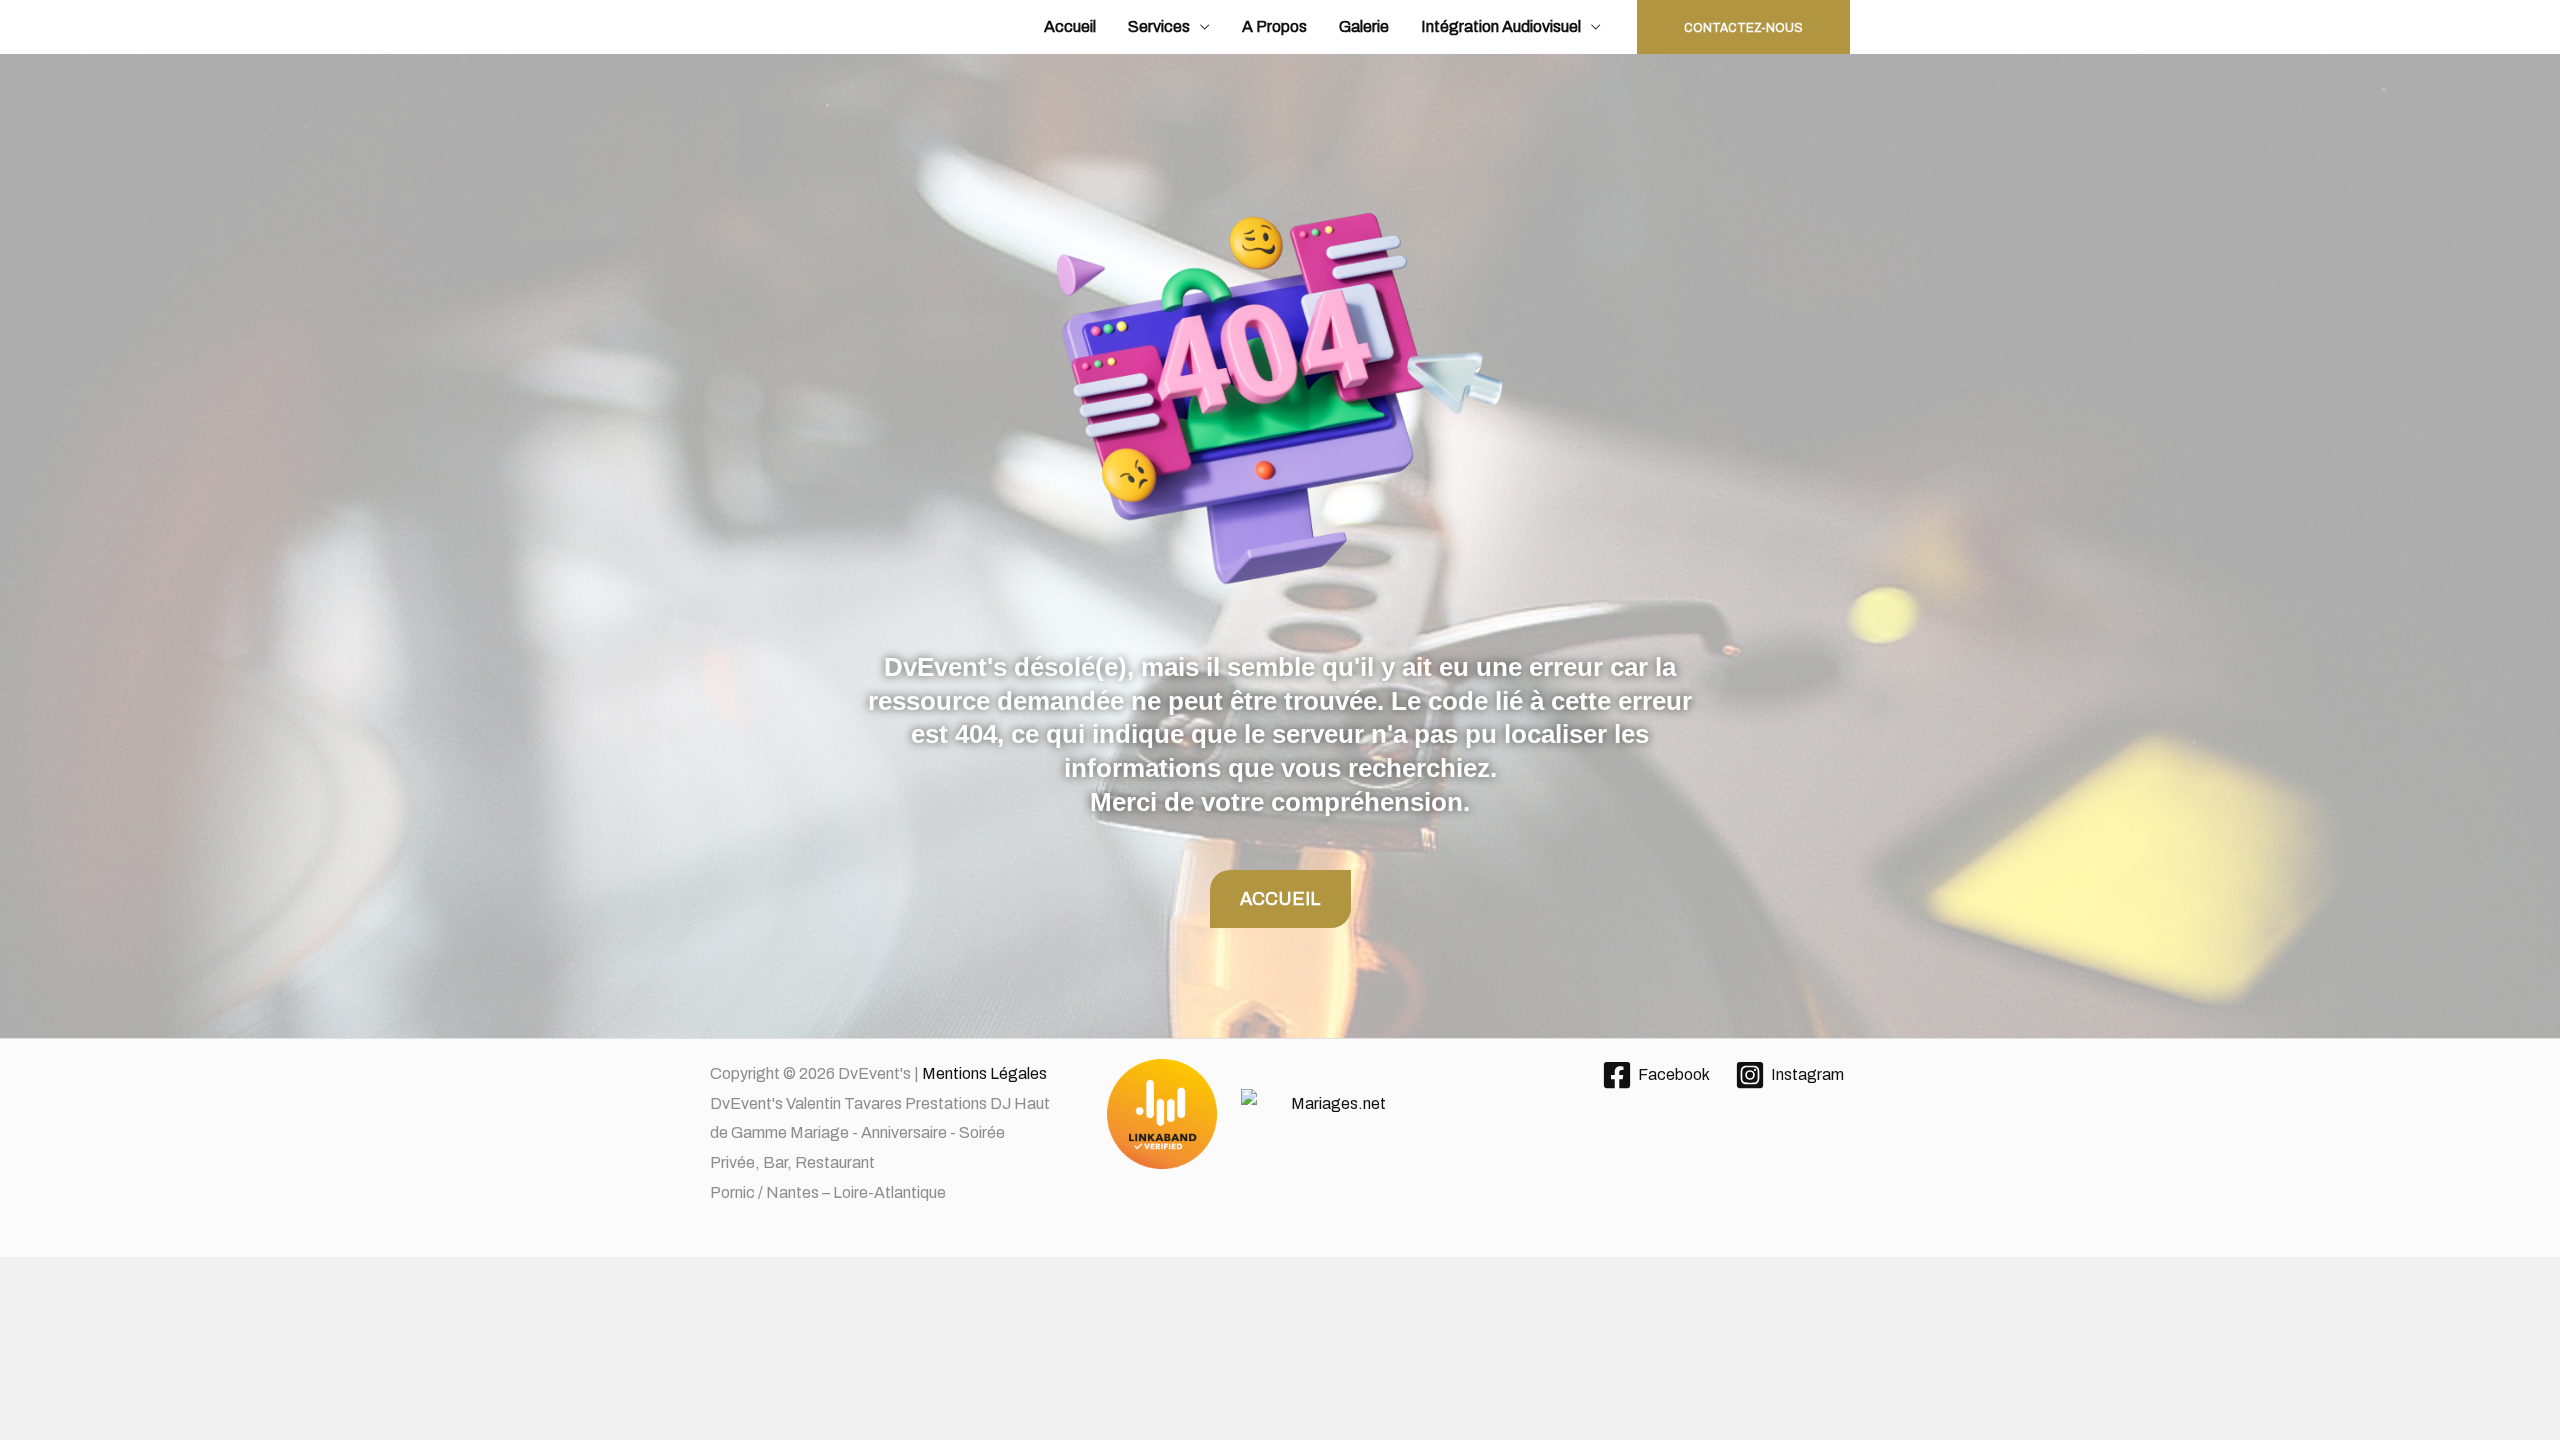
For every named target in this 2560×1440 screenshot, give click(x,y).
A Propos (1274, 26)
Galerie (1364, 26)
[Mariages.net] (1280, 1115)
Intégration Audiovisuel (1501, 26)
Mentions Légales (984, 1073)
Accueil (1070, 26)
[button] (1743, 27)
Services (1159, 26)
